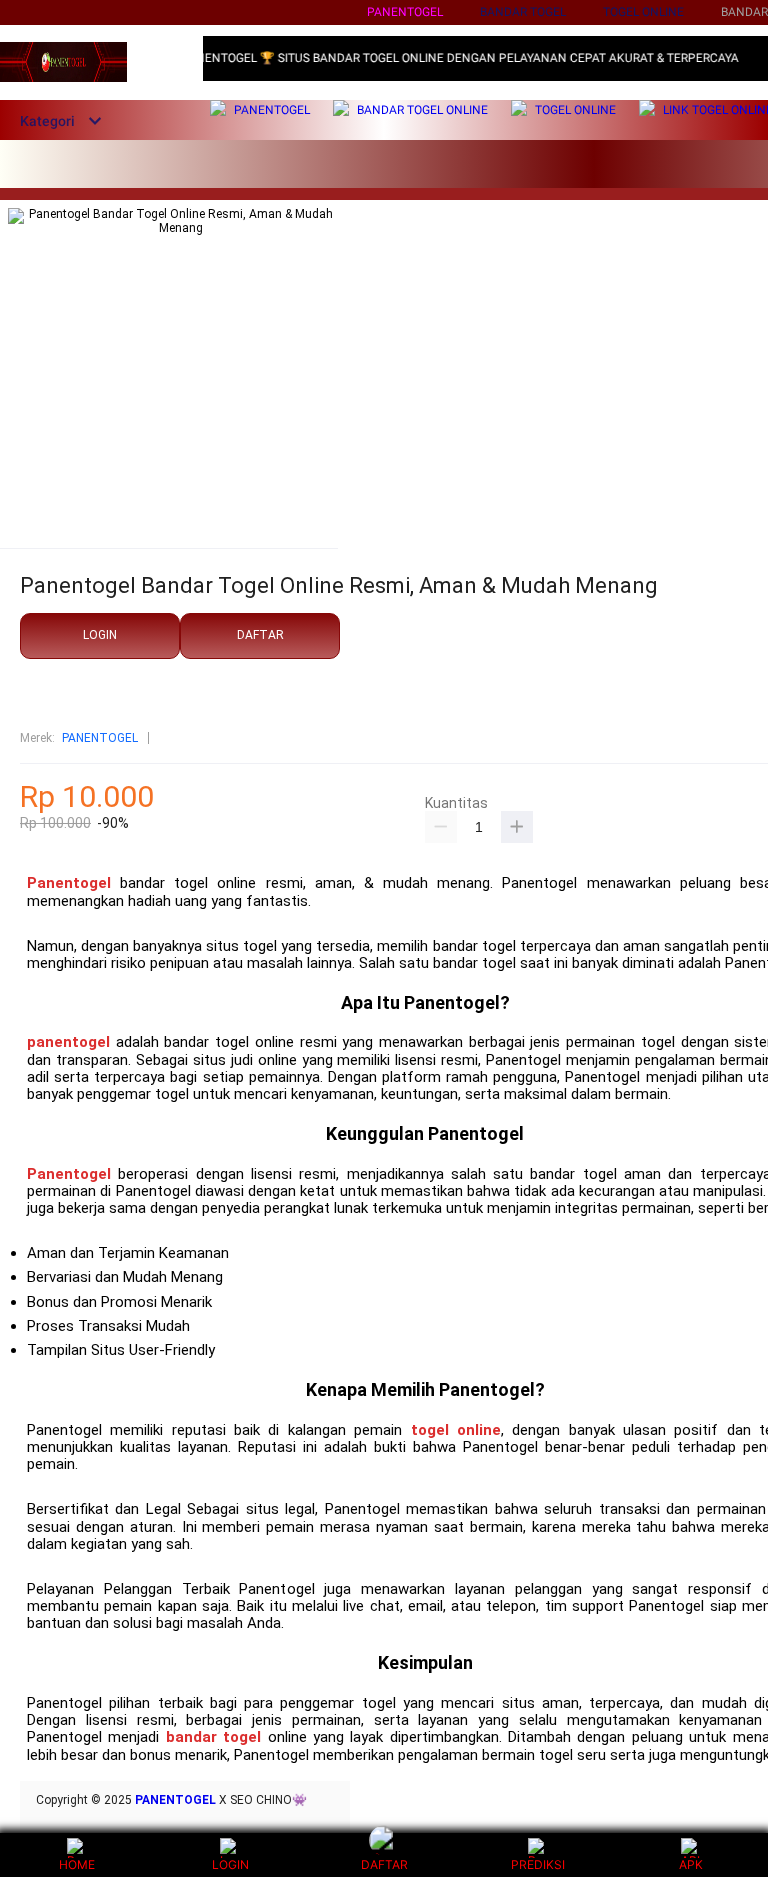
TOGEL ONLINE (643, 12)
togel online (456, 1430)
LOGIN (100, 635)
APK (691, 1864)
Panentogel (405, 12)
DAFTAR (260, 635)
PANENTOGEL (100, 738)
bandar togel (213, 1737)
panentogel (68, 1042)
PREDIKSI (538, 1864)
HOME (77, 1864)
